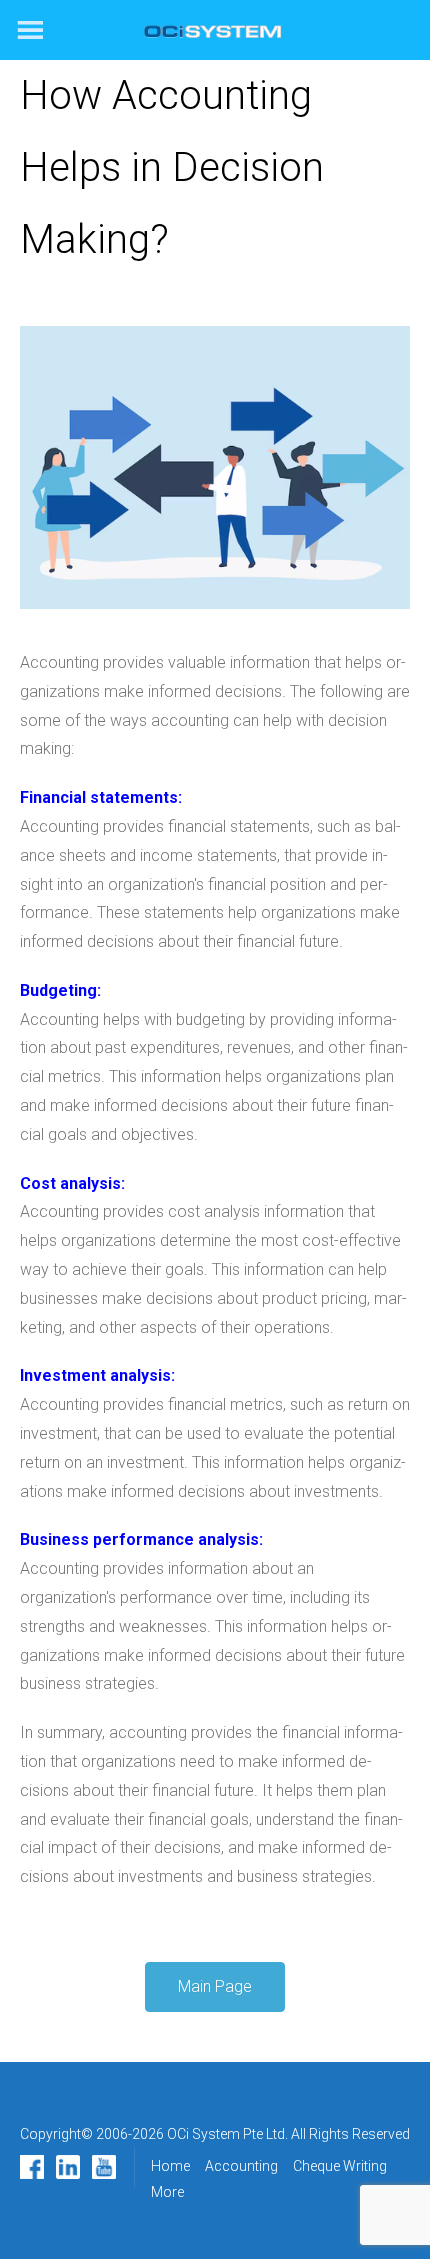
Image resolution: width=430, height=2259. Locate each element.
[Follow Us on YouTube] (104, 2167)
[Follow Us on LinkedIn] (68, 2167)
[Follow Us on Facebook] (32, 2167)
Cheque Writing (340, 2166)
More (167, 2192)
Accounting (241, 2166)
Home (170, 2166)
